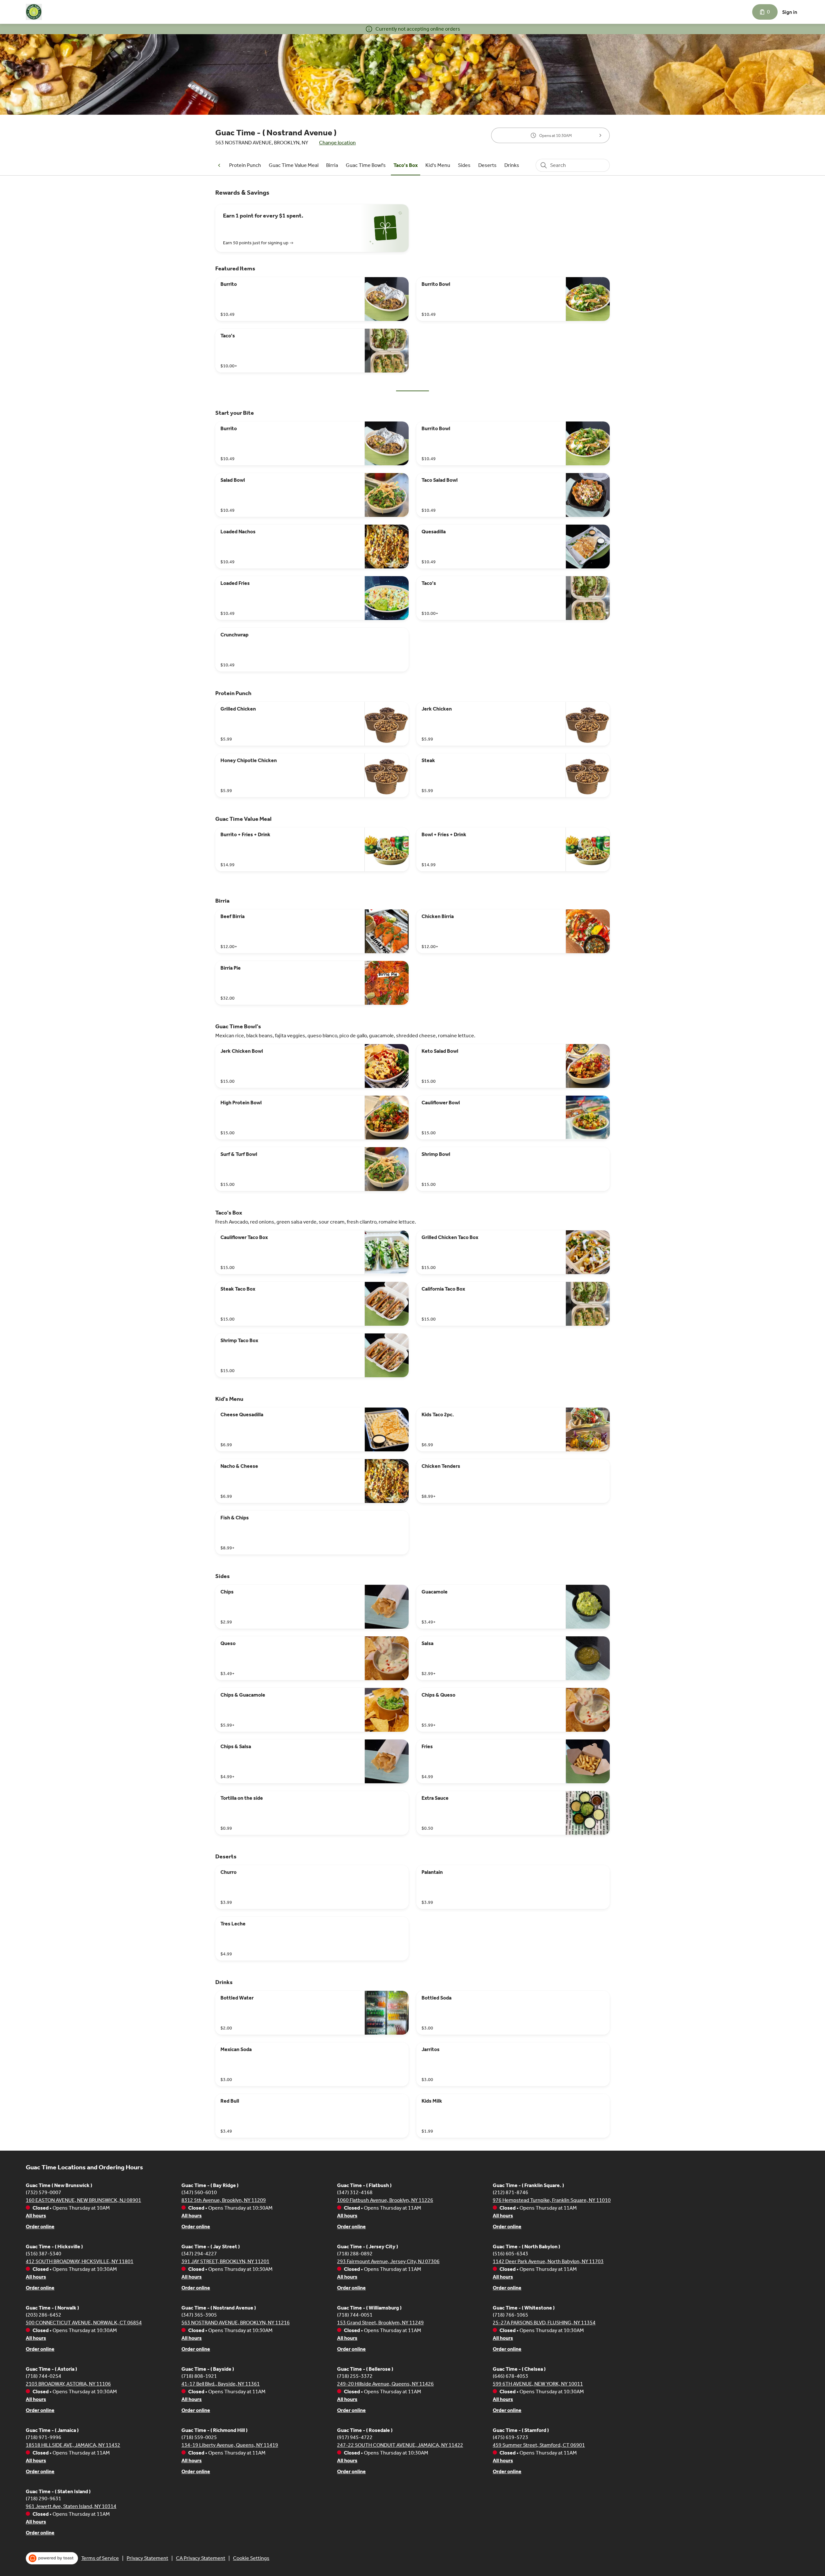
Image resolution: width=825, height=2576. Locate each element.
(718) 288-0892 (355, 2254)
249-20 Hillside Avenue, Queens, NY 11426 (385, 2384)
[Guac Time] (34, 12)
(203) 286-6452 (44, 2315)
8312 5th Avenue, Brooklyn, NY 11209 (224, 2200)
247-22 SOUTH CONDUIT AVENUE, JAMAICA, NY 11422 (400, 2445)
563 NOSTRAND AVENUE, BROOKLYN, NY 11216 (236, 2323)
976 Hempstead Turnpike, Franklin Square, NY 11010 (552, 2200)
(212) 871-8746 (510, 2192)
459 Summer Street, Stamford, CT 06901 (539, 2445)
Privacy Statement (147, 2558)
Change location (337, 143)
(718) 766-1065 (510, 2315)
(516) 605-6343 (510, 2254)
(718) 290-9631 (44, 2499)
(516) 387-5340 (44, 2254)
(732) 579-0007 (44, 2192)
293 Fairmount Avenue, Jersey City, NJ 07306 (388, 2261)
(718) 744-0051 (355, 2315)
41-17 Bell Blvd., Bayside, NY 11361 (221, 2384)
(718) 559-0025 (199, 2437)
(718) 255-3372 (355, 2376)
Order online (40, 2227)
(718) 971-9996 (44, 2437)
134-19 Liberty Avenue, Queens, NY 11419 (230, 2445)
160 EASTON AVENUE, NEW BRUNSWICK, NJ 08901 (83, 2200)
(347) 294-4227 (199, 2254)
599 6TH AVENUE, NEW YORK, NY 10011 (538, 2384)
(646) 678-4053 (510, 2376)
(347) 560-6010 (199, 2192)
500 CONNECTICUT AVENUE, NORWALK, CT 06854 (84, 2323)
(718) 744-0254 (44, 2376)
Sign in (790, 12)
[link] (245, 165)
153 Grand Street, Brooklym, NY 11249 (380, 2323)
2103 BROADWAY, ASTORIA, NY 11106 (68, 2384)
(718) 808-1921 (199, 2376)
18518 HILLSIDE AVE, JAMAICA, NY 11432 (73, 2445)
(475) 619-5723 (510, 2437)
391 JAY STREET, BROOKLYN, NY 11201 (225, 2261)
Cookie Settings (251, 2558)
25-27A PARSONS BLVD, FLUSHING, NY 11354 (544, 2323)
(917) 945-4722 (355, 2437)
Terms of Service (100, 2558)
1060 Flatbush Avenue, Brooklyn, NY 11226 (385, 2200)
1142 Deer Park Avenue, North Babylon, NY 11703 (548, 2261)
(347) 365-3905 (199, 2315)
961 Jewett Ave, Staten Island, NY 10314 (71, 2506)
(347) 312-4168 (355, 2192)
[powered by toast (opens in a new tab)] (52, 2558)
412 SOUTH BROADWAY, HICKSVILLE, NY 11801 (80, 2261)
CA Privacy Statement (201, 2558)
